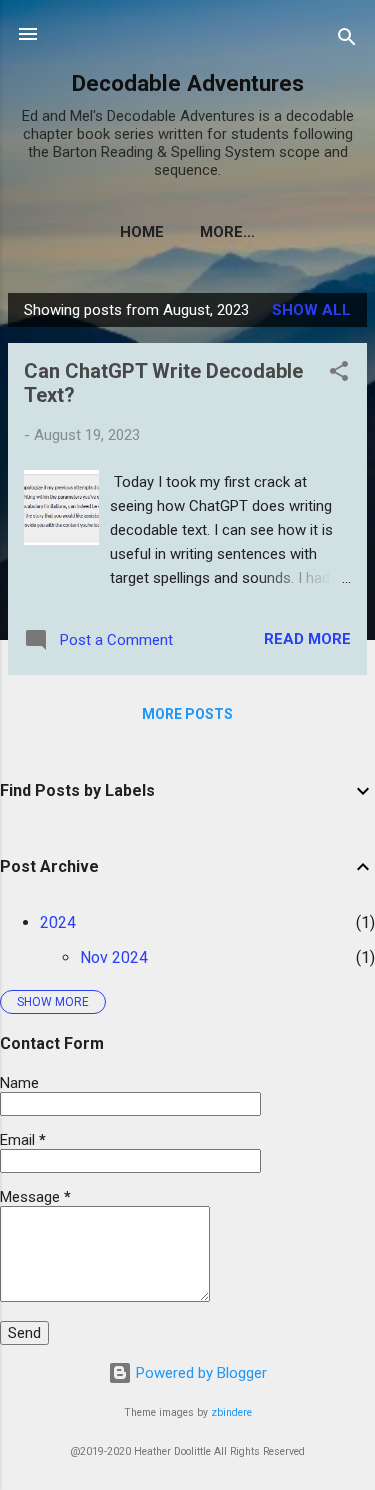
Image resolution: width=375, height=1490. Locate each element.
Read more (307, 639)
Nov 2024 (114, 957)
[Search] (347, 40)
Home (142, 232)
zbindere (231, 1412)
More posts (187, 714)
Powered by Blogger (199, 1373)
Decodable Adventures (188, 83)
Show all (311, 310)
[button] (339, 374)
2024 (58, 922)
